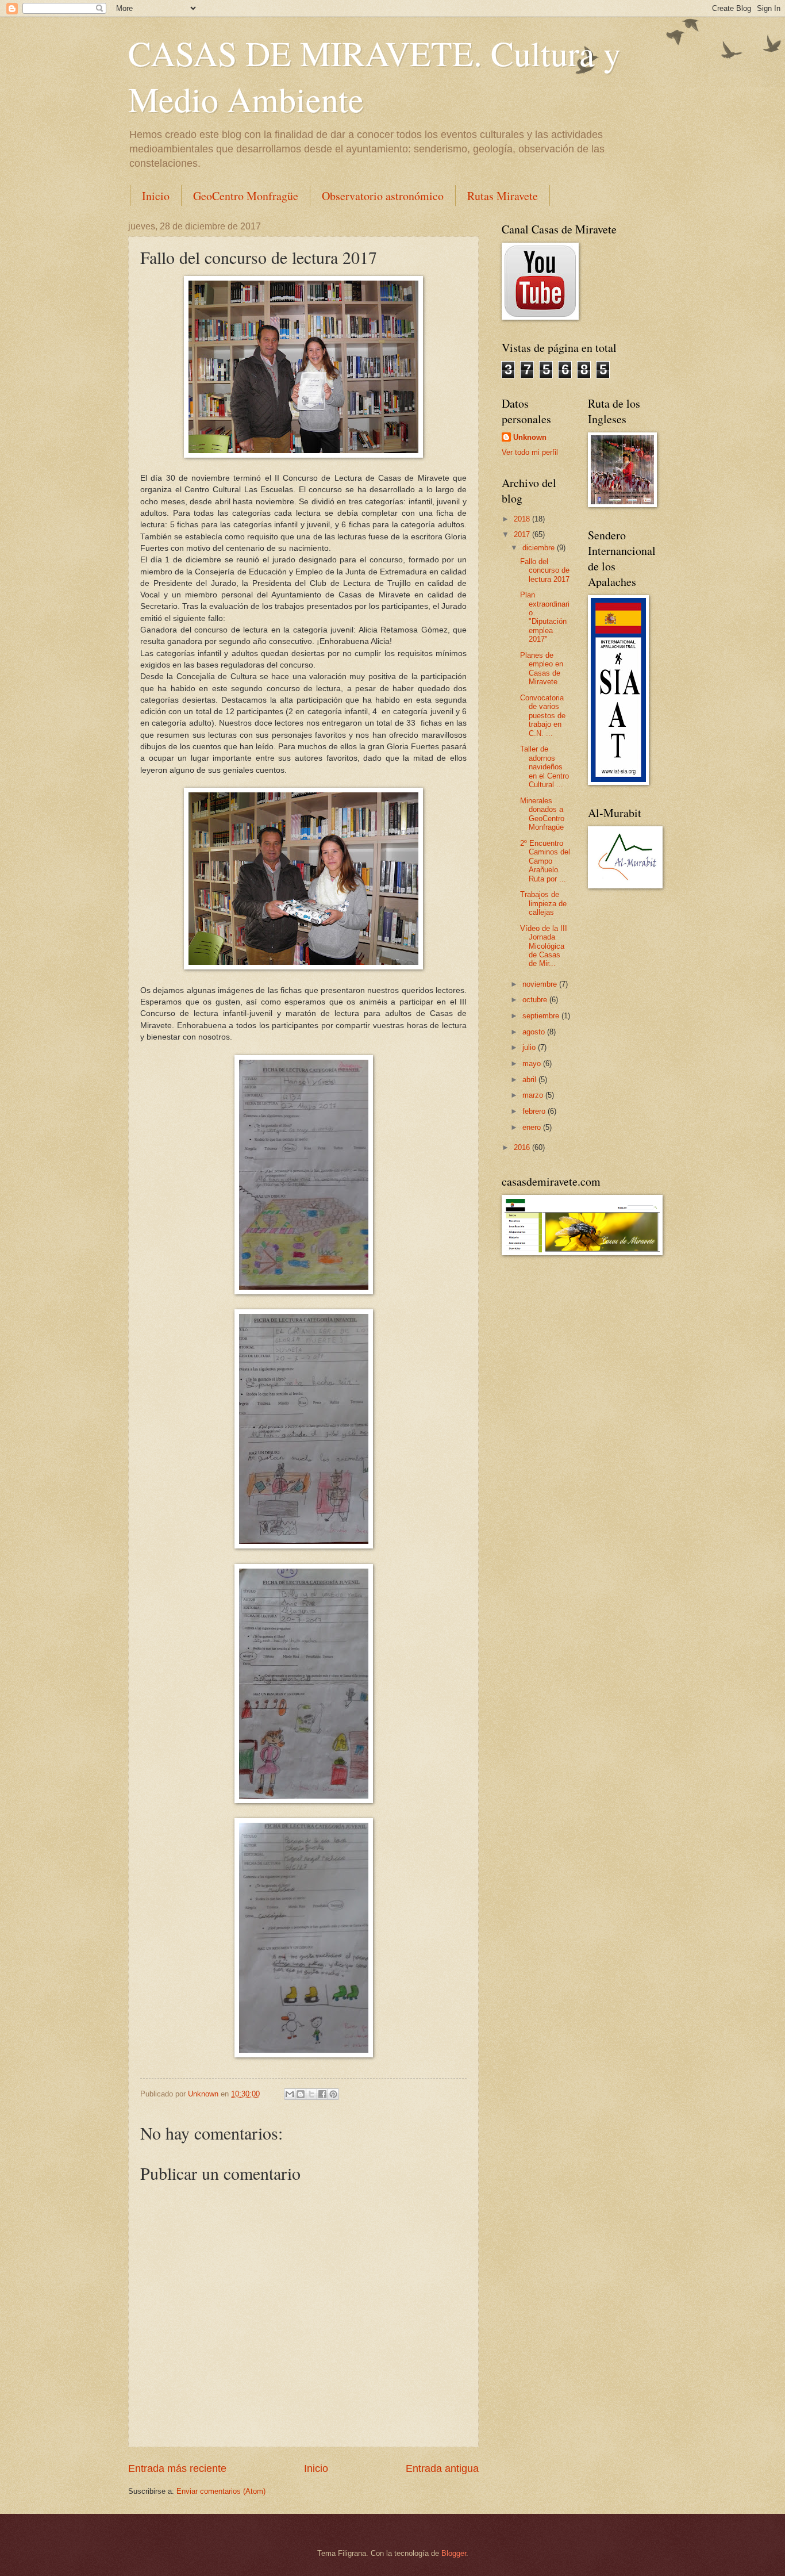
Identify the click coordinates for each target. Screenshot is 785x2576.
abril (530, 1080)
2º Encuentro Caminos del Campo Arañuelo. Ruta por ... (545, 861)
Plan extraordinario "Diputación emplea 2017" (545, 617)
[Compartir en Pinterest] (333, 2094)
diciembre (540, 548)
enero (533, 1127)
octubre (536, 1000)
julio (530, 1047)
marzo (534, 1095)
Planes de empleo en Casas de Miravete (542, 668)
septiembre (542, 1016)
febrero (535, 1111)
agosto (535, 1032)
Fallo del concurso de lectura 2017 (545, 570)
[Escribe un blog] (301, 2094)
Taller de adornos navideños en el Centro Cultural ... (545, 767)
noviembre (541, 984)
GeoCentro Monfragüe (246, 196)
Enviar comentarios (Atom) (221, 2491)
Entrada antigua (442, 2468)
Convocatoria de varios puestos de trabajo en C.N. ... (543, 716)
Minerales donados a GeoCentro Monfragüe (542, 814)
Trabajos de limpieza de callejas (543, 903)
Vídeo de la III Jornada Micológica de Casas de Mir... (544, 946)
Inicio (156, 196)
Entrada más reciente (177, 2468)
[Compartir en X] (311, 2094)
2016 (523, 1147)
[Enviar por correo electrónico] (290, 2094)
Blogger (454, 2553)
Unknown (530, 437)
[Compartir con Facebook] (322, 2094)
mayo (533, 1063)
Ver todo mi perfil (530, 452)
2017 (523, 534)
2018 (523, 519)
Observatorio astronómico (383, 196)
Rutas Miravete (503, 196)
